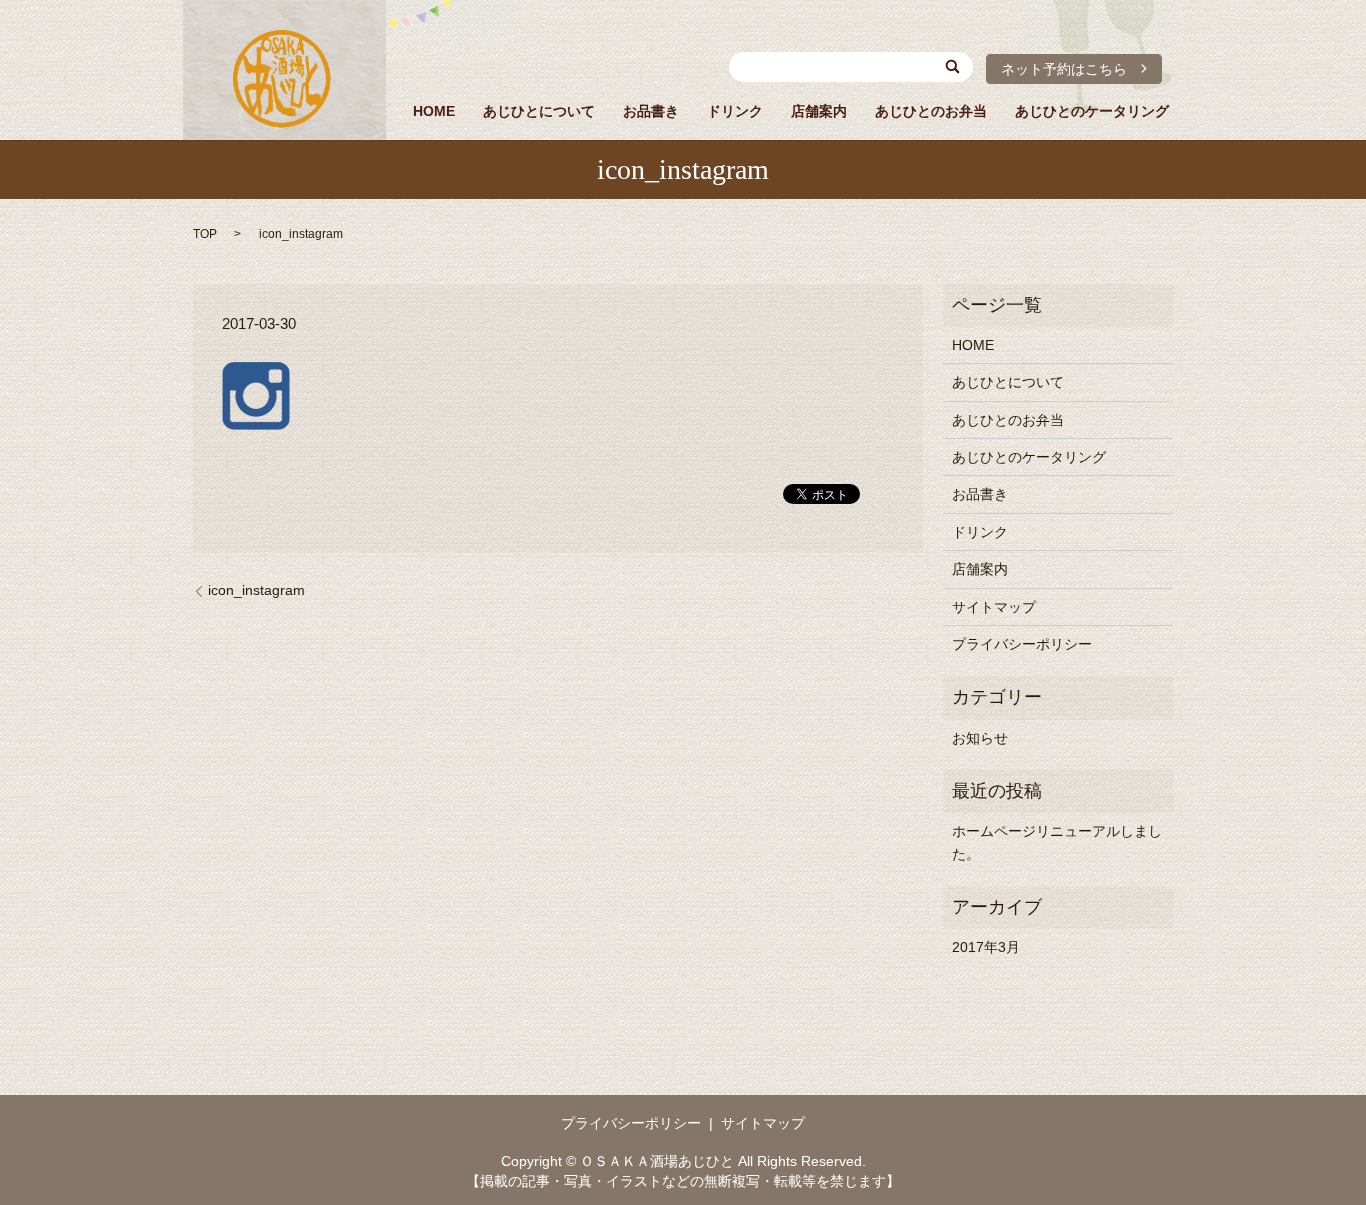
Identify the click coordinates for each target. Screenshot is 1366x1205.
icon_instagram (256, 590)
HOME (434, 111)
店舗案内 (819, 111)
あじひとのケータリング (1092, 111)
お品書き (651, 111)
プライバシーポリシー (1022, 644)
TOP (205, 234)
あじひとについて (539, 111)
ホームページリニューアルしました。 (1057, 842)
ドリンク (735, 111)
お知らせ (980, 738)
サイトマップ (994, 607)
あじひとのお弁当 (931, 111)
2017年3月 (986, 947)
